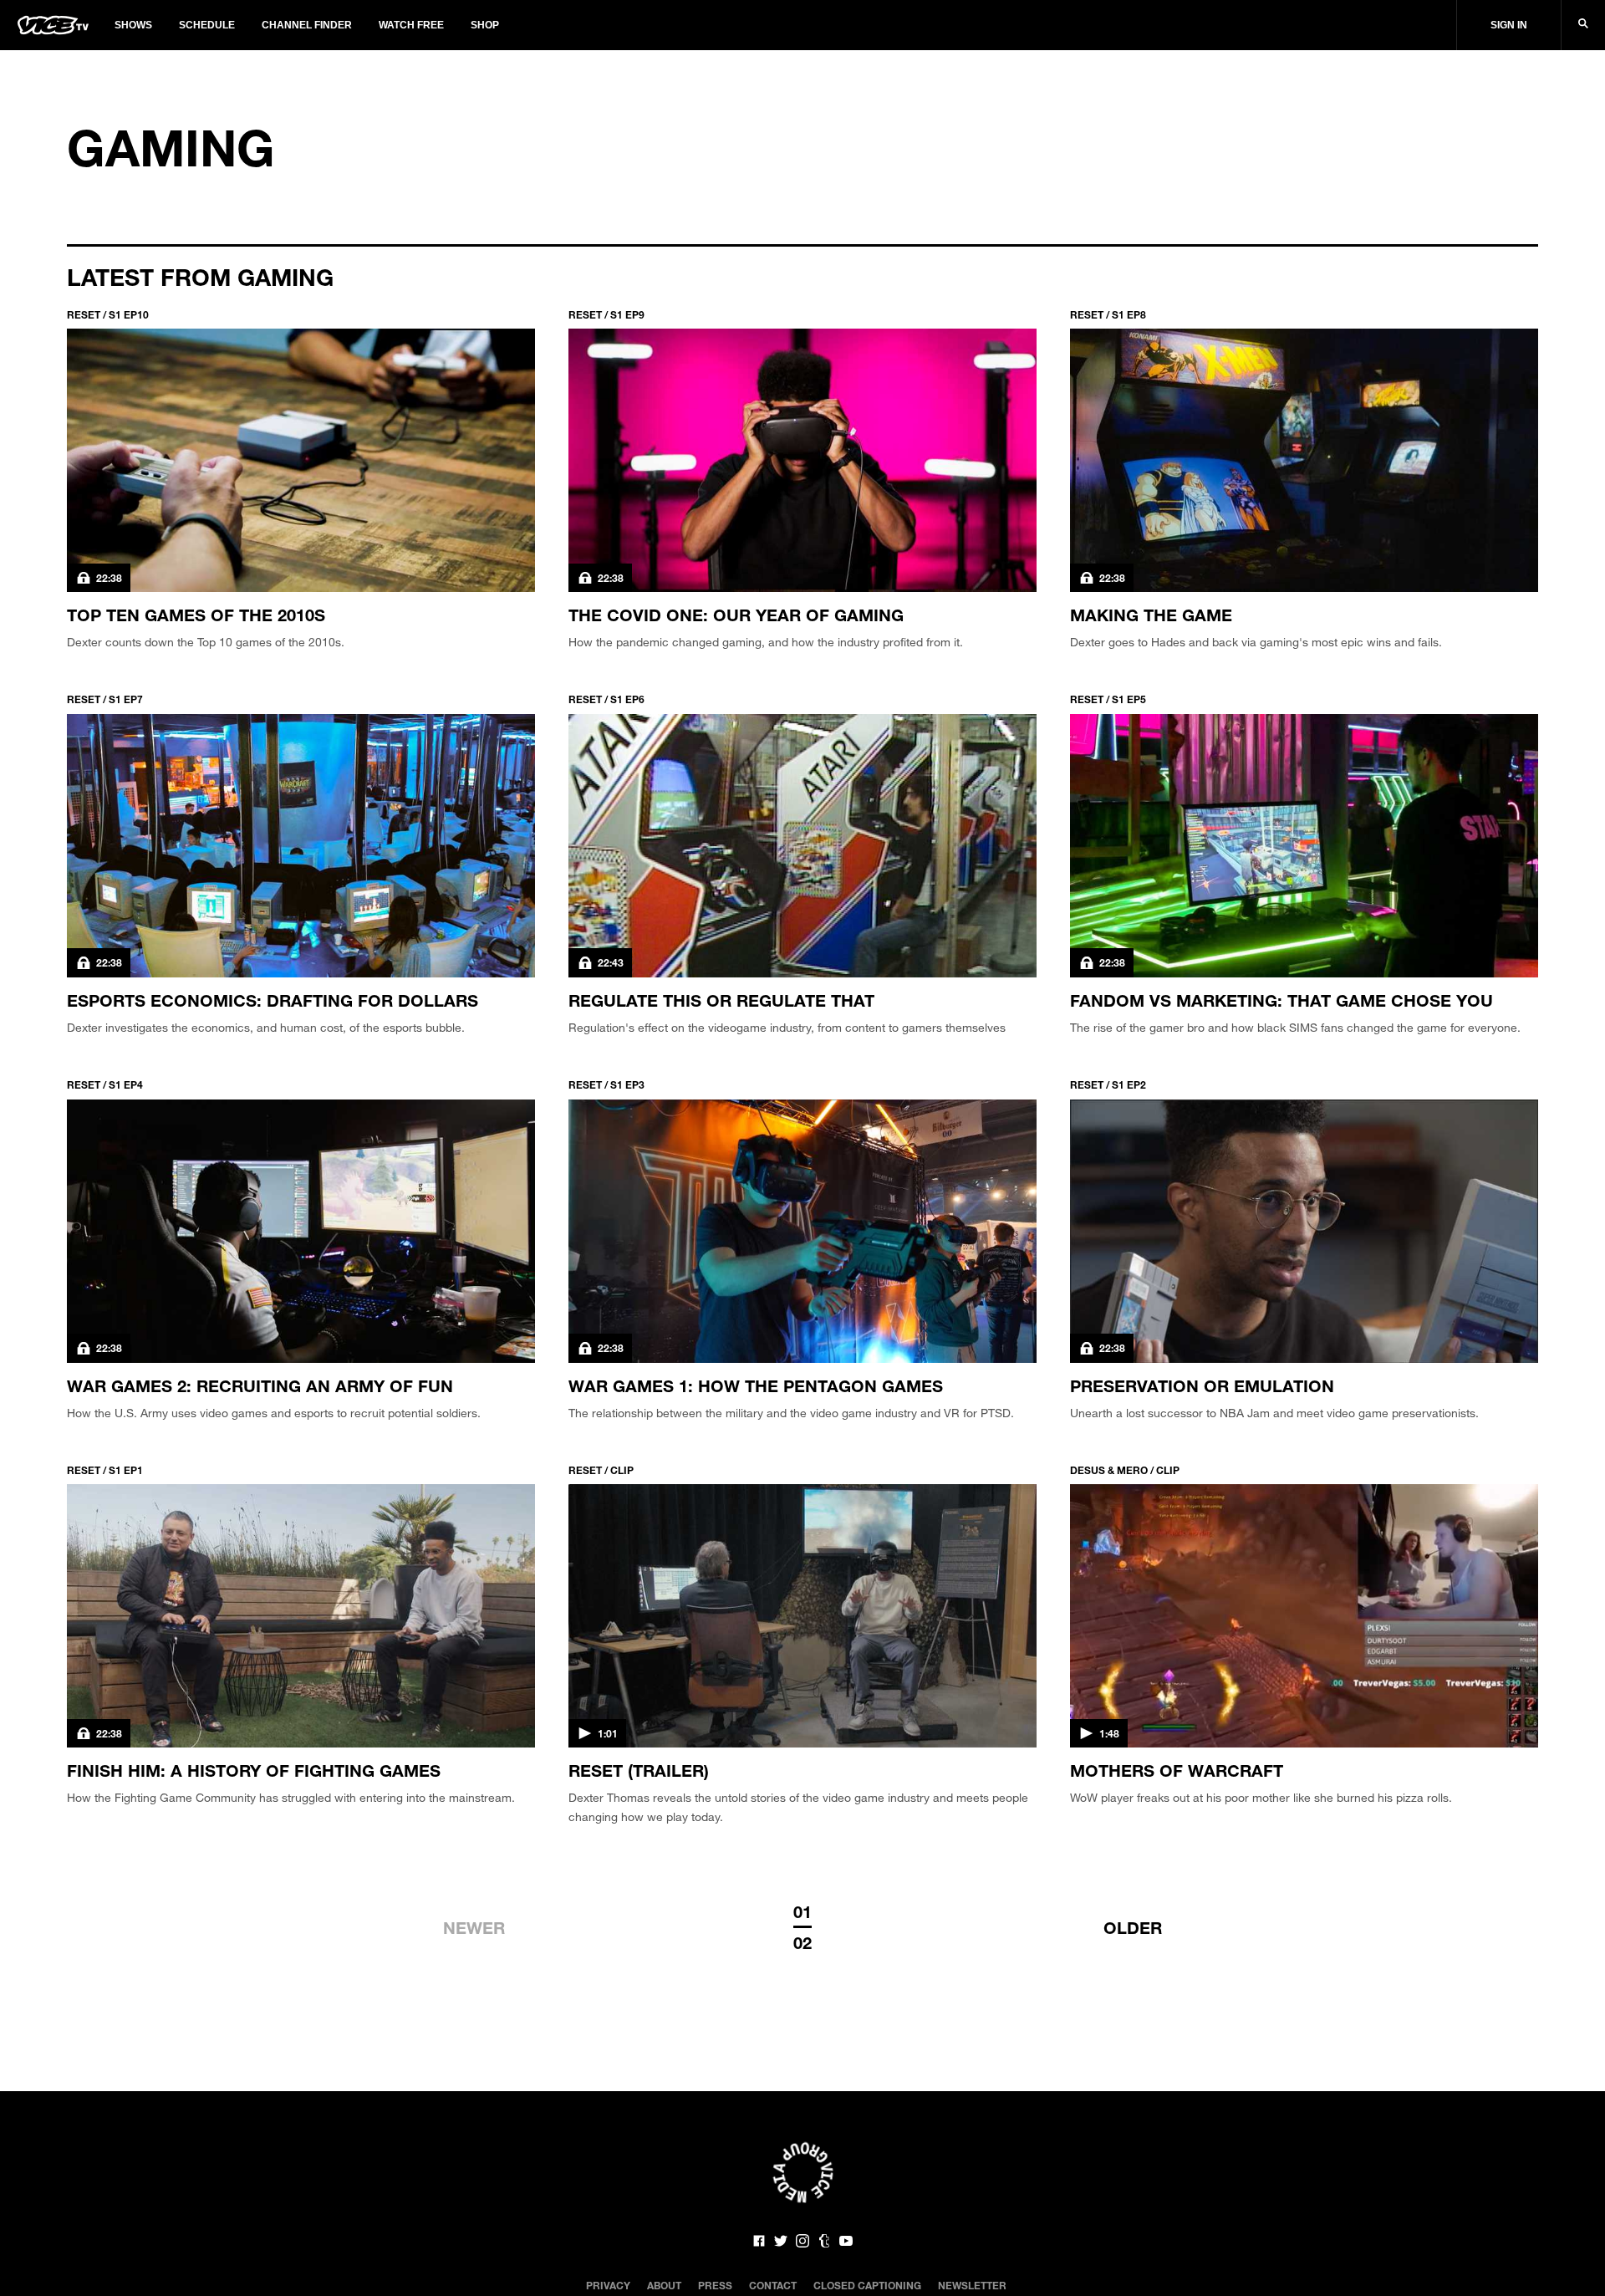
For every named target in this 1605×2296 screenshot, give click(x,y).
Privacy (608, 2285)
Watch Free (411, 25)
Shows (133, 25)
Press (715, 2285)
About (664, 2285)
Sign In (1509, 25)
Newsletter (972, 2285)
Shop (485, 25)
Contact (773, 2285)
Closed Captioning (867, 2285)
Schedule (207, 25)
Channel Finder (307, 25)
